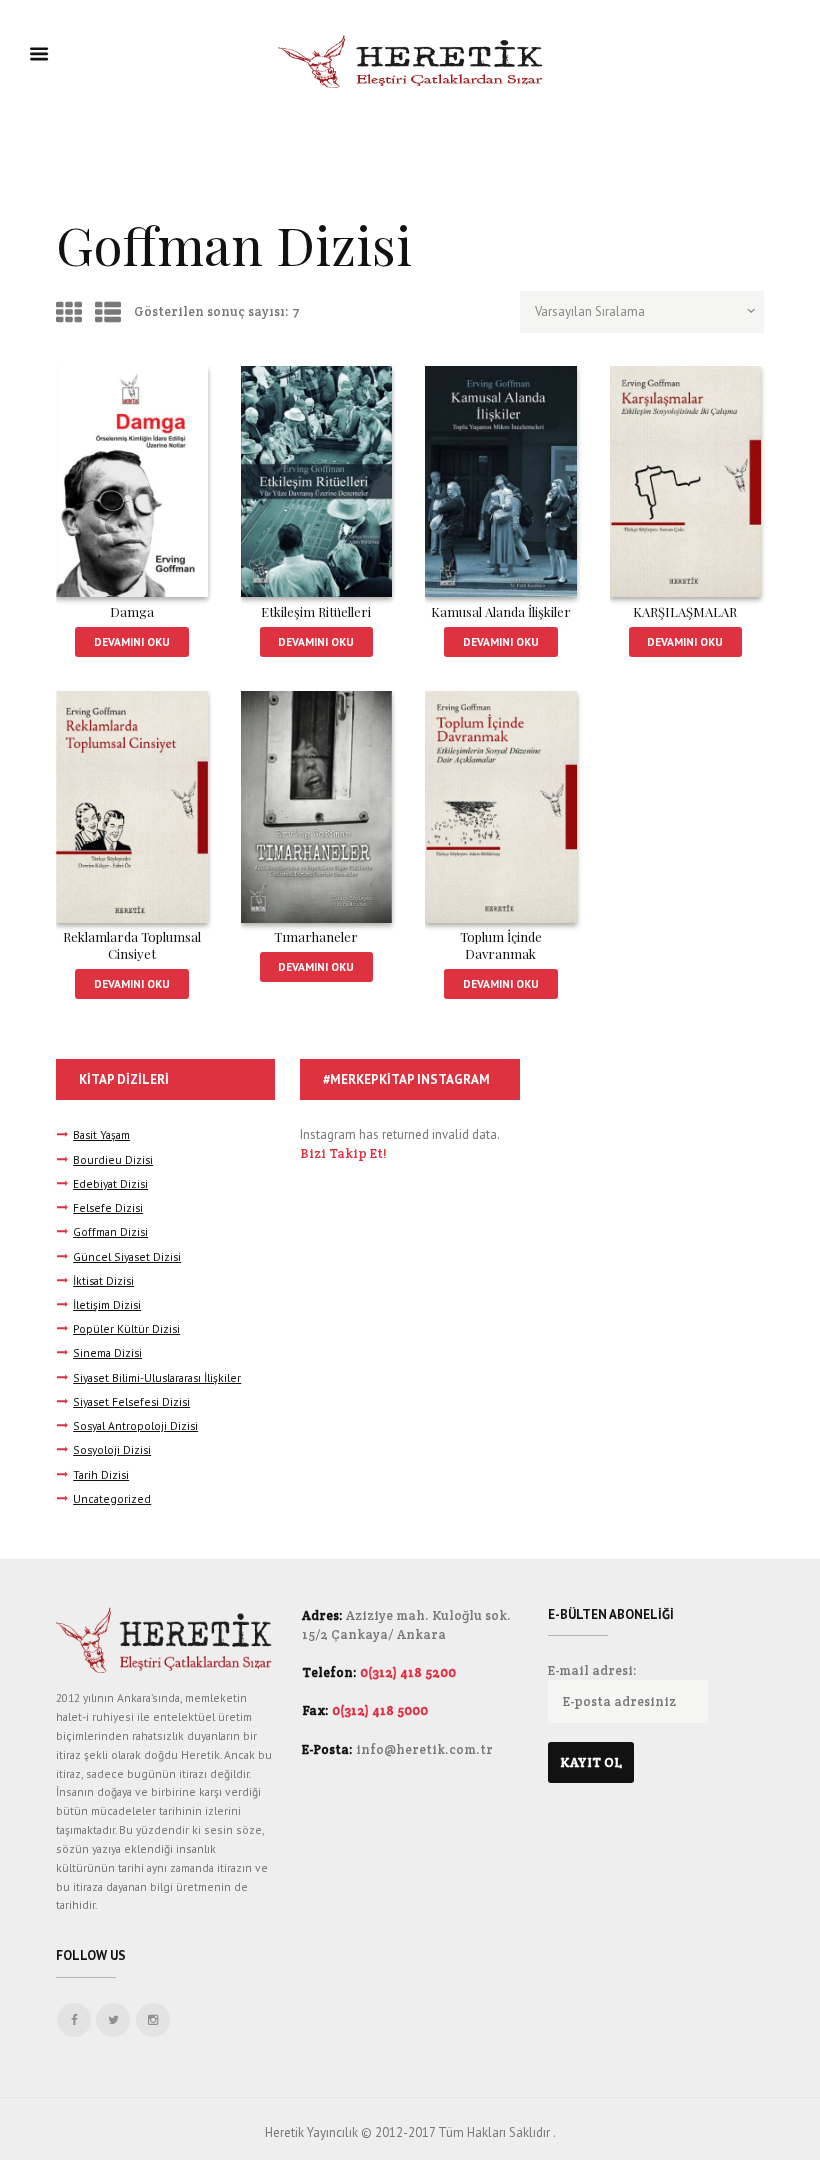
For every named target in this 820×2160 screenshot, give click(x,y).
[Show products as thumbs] (69, 312)
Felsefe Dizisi (108, 1207)
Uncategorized (112, 1498)
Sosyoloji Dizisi (112, 1449)
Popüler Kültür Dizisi (126, 1328)
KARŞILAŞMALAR (685, 611)
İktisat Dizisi (103, 1280)
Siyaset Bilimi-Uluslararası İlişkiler (157, 1377)
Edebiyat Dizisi (110, 1183)
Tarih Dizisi (101, 1474)
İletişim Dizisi (107, 1304)
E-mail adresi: (592, 1670)
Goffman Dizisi (110, 1231)
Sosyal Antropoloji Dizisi (135, 1425)
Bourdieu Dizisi (113, 1159)
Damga (132, 611)
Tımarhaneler (316, 936)
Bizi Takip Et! (343, 1153)
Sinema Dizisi (107, 1352)
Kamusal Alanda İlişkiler (501, 611)
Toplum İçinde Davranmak (501, 945)
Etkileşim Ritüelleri (316, 611)
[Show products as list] (108, 312)
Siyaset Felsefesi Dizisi (131, 1401)
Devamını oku (132, 641)
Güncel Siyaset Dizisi (127, 1256)
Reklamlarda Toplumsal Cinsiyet (132, 945)
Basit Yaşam (101, 1134)
